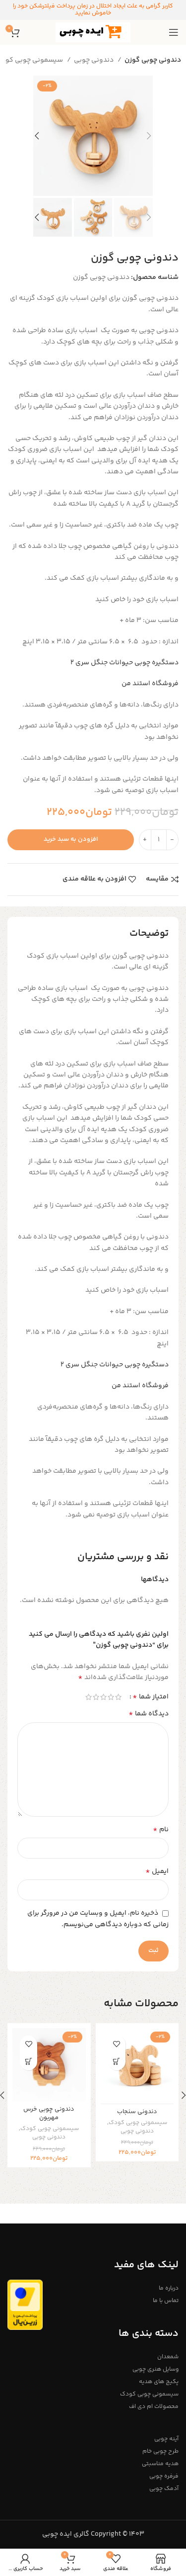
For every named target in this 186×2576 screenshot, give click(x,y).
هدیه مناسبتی (160, 2464)
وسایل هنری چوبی (155, 2369)
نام (161, 1830)
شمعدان (168, 2357)
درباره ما (169, 2288)
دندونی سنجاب (137, 2112)
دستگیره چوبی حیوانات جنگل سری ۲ (124, 663)
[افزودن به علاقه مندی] (117, 2044)
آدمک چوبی (164, 2489)
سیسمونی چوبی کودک (138, 2123)
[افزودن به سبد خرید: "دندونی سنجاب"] (117, 2062)
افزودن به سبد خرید (71, 839)
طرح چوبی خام (160, 2451)
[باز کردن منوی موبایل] (174, 32)
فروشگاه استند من (150, 684)
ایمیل (157, 1871)
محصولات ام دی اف (154, 2407)
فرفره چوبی (164, 2476)
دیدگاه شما (149, 1714)
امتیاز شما (151, 1697)
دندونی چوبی (94, 60)
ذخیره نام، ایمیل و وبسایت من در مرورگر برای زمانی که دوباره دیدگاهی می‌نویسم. (98, 1919)
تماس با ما (166, 2301)
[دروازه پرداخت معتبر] (25, 2305)
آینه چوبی (166, 2439)
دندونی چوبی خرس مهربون (49, 2114)
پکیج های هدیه (159, 2382)
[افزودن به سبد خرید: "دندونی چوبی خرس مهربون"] (29, 2062)
